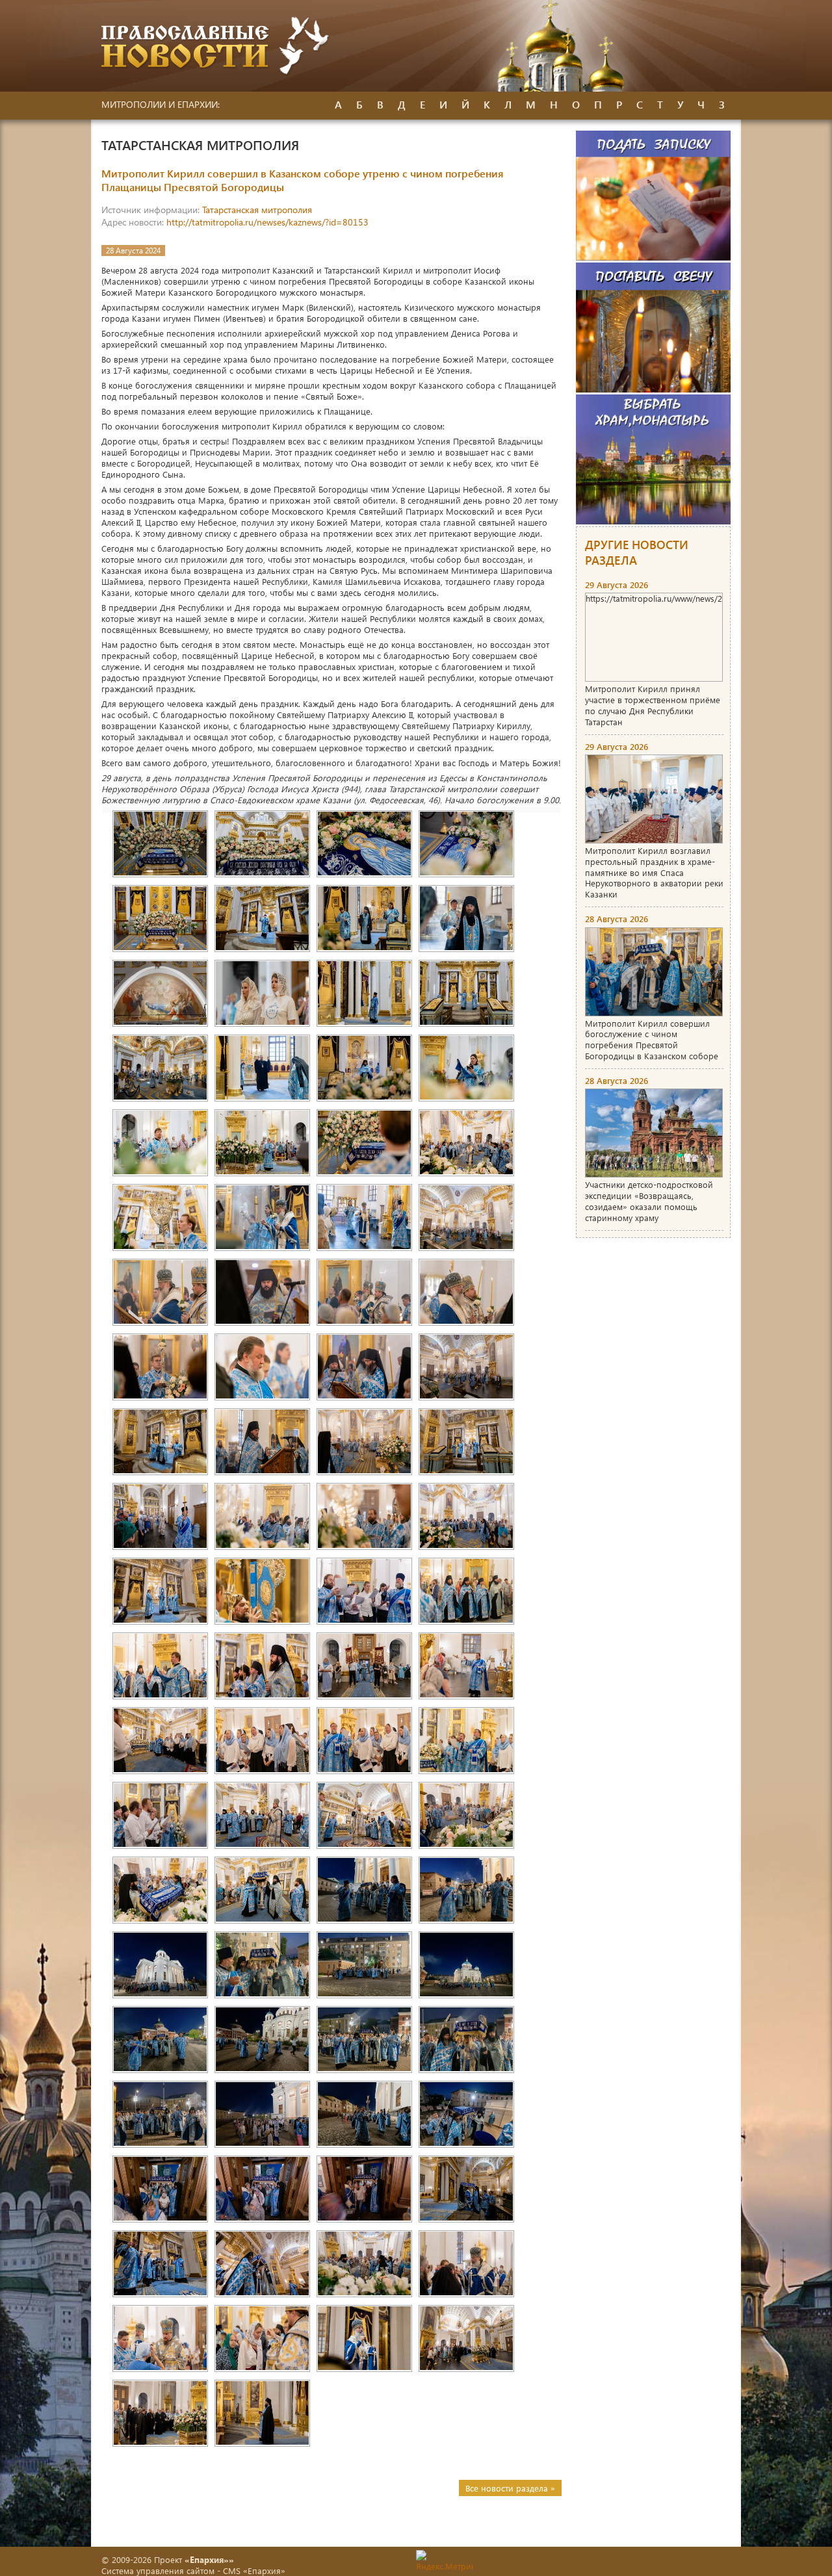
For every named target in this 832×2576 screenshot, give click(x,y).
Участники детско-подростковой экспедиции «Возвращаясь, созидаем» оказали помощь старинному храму (649, 1201)
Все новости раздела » (510, 2488)
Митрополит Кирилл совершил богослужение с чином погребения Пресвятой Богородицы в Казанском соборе (652, 1040)
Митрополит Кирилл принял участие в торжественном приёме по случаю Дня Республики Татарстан (653, 705)
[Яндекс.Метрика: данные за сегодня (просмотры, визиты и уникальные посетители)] (445, 2561)
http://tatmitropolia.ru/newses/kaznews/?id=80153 (267, 222)
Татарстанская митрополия (257, 210)
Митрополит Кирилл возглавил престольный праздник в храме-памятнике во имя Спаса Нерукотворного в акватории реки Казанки (654, 872)
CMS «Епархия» (254, 2570)
